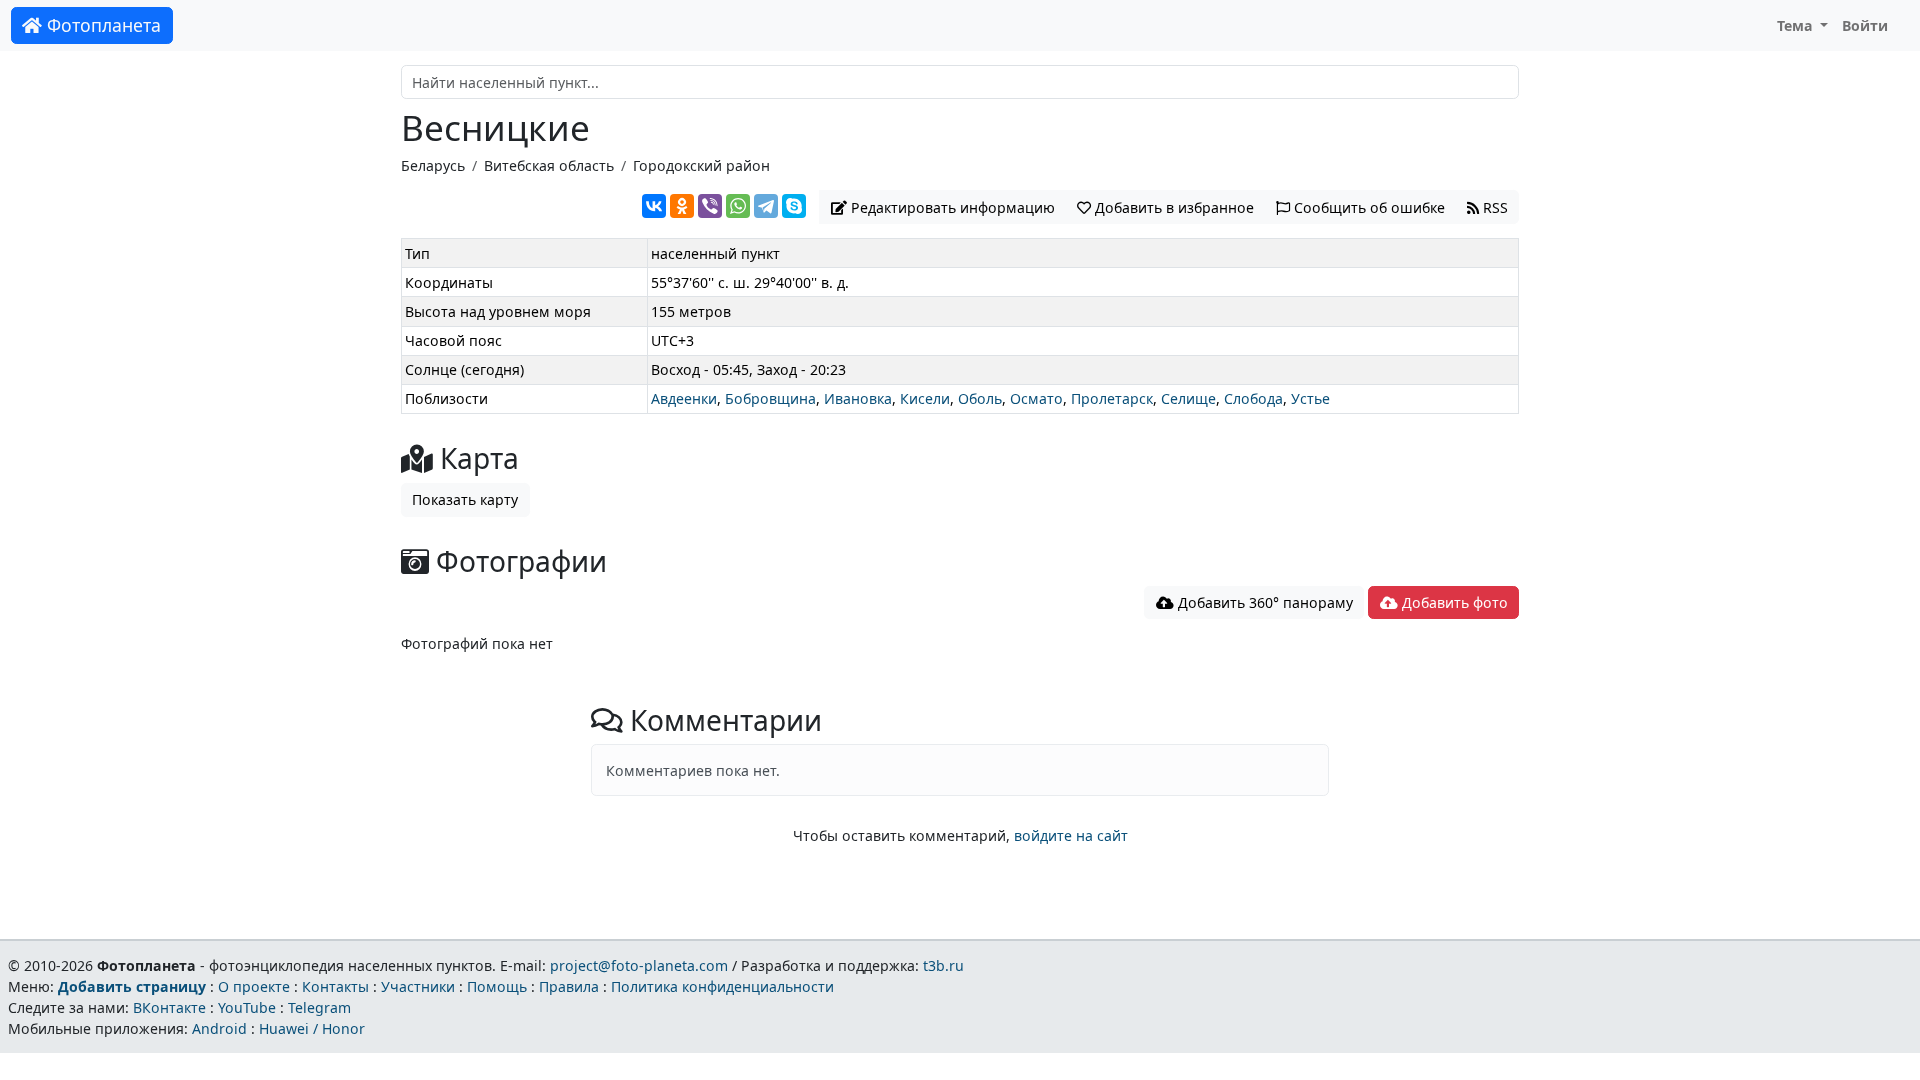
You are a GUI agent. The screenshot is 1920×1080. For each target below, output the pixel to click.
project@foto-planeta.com (639, 965)
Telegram (319, 1007)
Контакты (335, 986)
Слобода (1253, 398)
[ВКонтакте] (654, 206)
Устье (1310, 398)
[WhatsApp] (738, 206)
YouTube (247, 1007)
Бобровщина (770, 398)
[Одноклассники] (682, 206)
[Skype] (794, 206)
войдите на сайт (1071, 835)
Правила (569, 986)
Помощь (497, 986)
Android (219, 1028)
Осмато (1036, 398)
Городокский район (701, 165)
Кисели (925, 398)
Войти (1865, 25)
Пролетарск (1112, 398)
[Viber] (710, 206)
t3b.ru (943, 965)
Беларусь (433, 165)
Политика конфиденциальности (722, 986)
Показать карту (465, 499)
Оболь (980, 398)
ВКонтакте (169, 1007)
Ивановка (858, 398)
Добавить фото (1453, 602)
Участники (418, 986)
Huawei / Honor (312, 1028)
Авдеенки (684, 398)
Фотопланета (101, 25)
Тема (1797, 25)
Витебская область (549, 165)
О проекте (254, 986)
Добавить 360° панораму (1263, 602)
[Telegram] (766, 206)
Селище (1188, 398)
